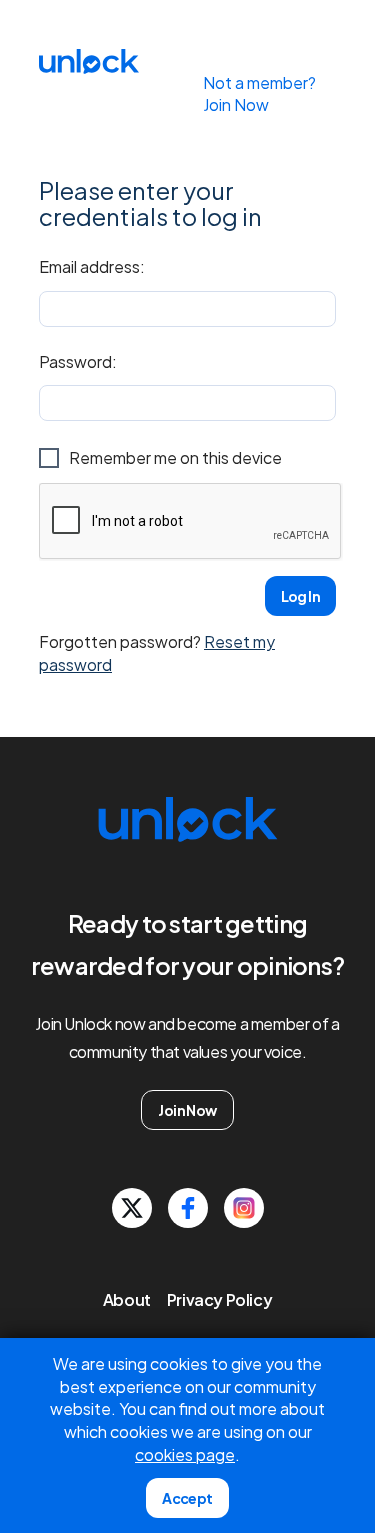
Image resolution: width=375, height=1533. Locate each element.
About (127, 1299)
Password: (78, 361)
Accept (187, 1498)
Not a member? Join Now (259, 93)
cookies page (185, 1454)
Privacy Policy (219, 1299)
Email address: (92, 266)
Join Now (187, 1110)
